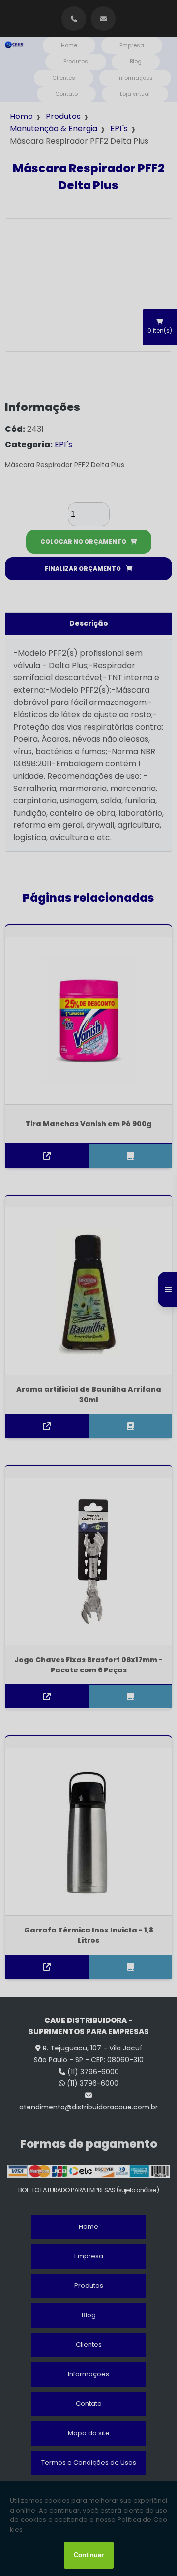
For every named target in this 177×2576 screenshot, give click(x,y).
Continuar (89, 2555)
